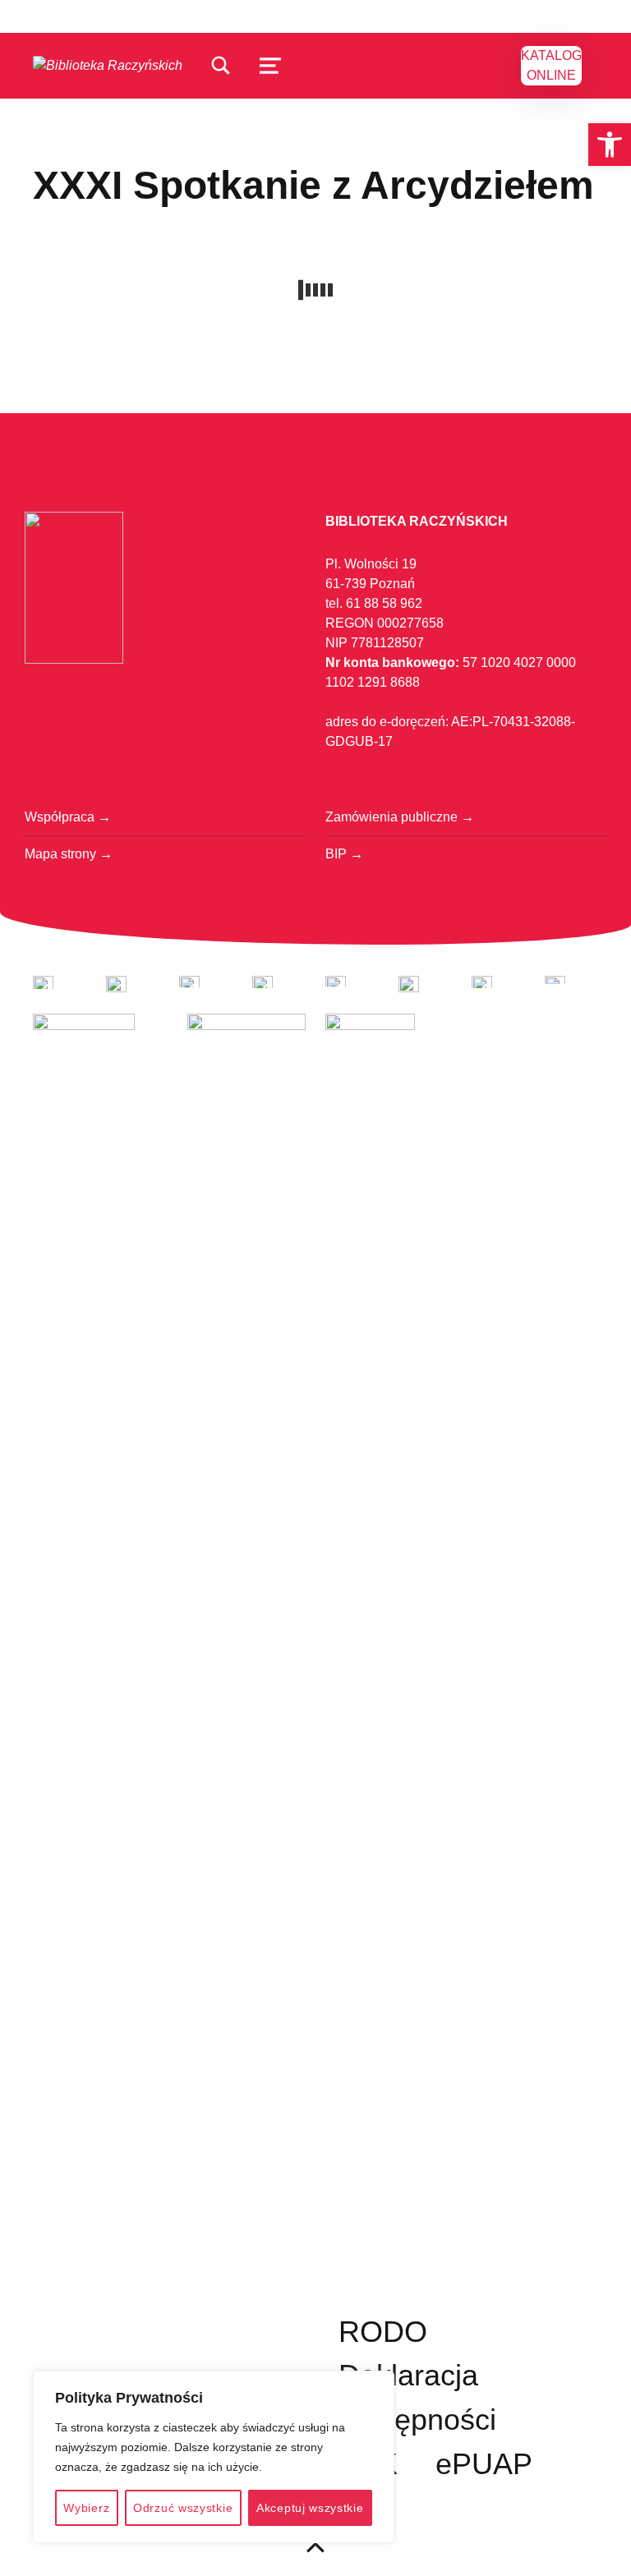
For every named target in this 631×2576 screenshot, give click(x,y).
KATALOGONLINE (551, 65)
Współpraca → (68, 817)
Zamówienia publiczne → (400, 817)
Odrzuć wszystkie (183, 2508)
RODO (383, 2332)
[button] (610, 145)
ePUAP (484, 2464)
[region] (214, 2457)
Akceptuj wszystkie (310, 2508)
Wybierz (86, 2508)
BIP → (344, 854)
